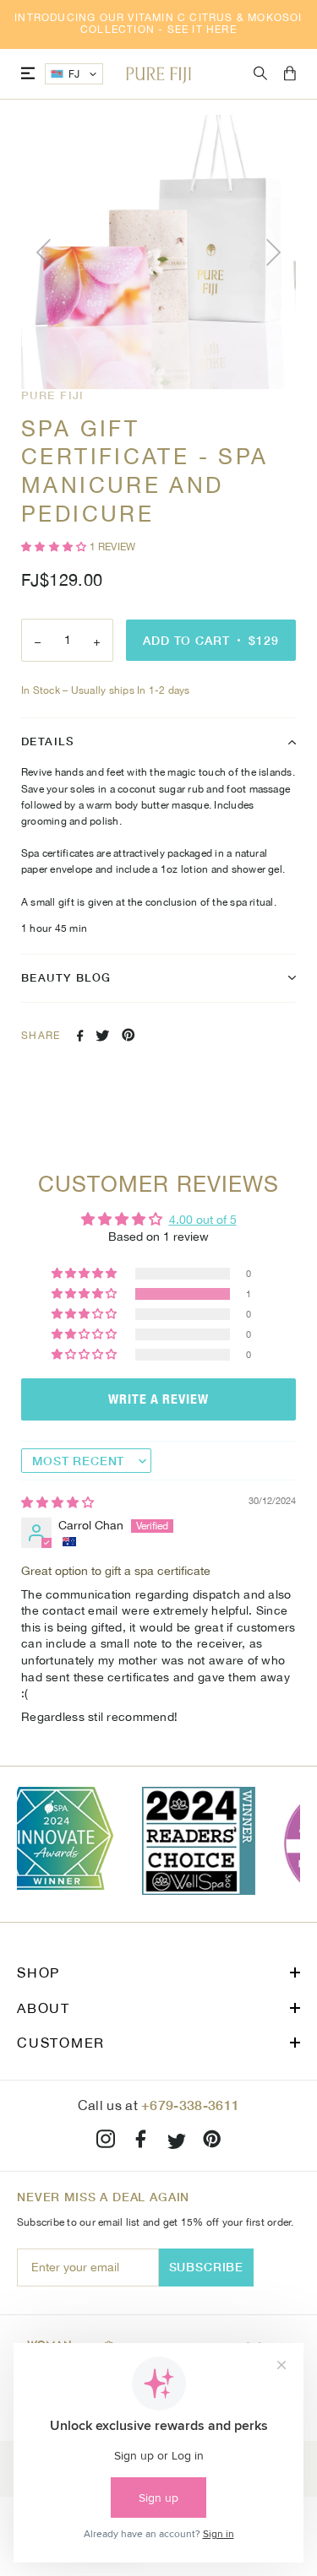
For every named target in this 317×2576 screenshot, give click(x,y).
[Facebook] (141, 2142)
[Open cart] (290, 74)
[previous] (46, 252)
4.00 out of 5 (203, 1220)
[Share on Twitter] (103, 1036)
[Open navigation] (28, 74)
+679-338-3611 (190, 2105)
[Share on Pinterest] (128, 1035)
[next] (271, 252)
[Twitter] (177, 2142)
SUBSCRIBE (207, 2267)
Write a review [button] (158, 1399)
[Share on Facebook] (80, 1036)
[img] (57, 1502)
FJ (74, 74)
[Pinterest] (212, 2142)
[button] (55, 547)
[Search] (260, 74)
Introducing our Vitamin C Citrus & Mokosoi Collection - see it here (158, 24)
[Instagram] (106, 2142)
